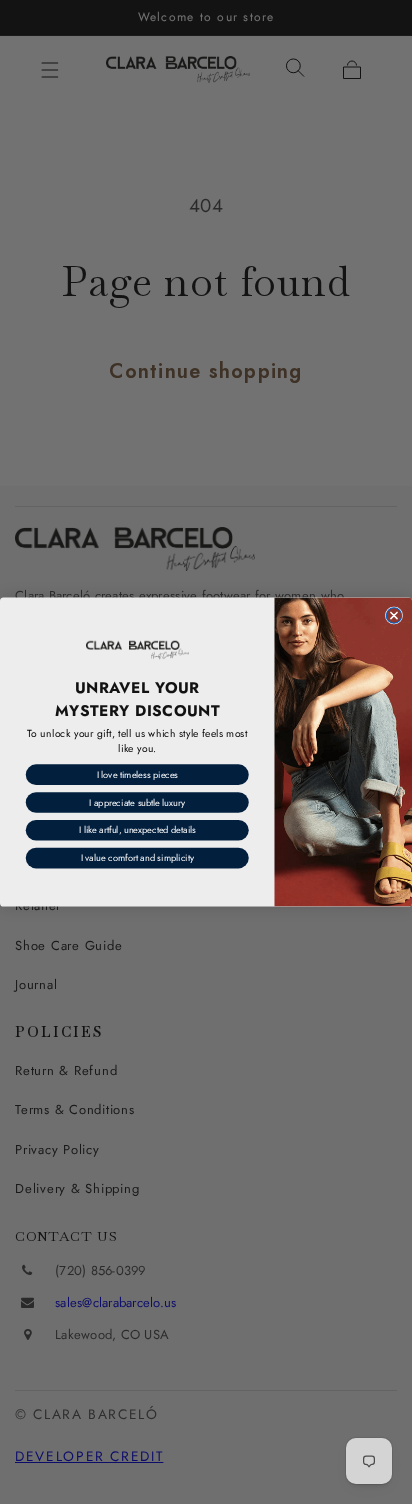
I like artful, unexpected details (137, 830)
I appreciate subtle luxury (137, 802)
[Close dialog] (393, 615)
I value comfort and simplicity (137, 858)
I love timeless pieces (137, 774)
